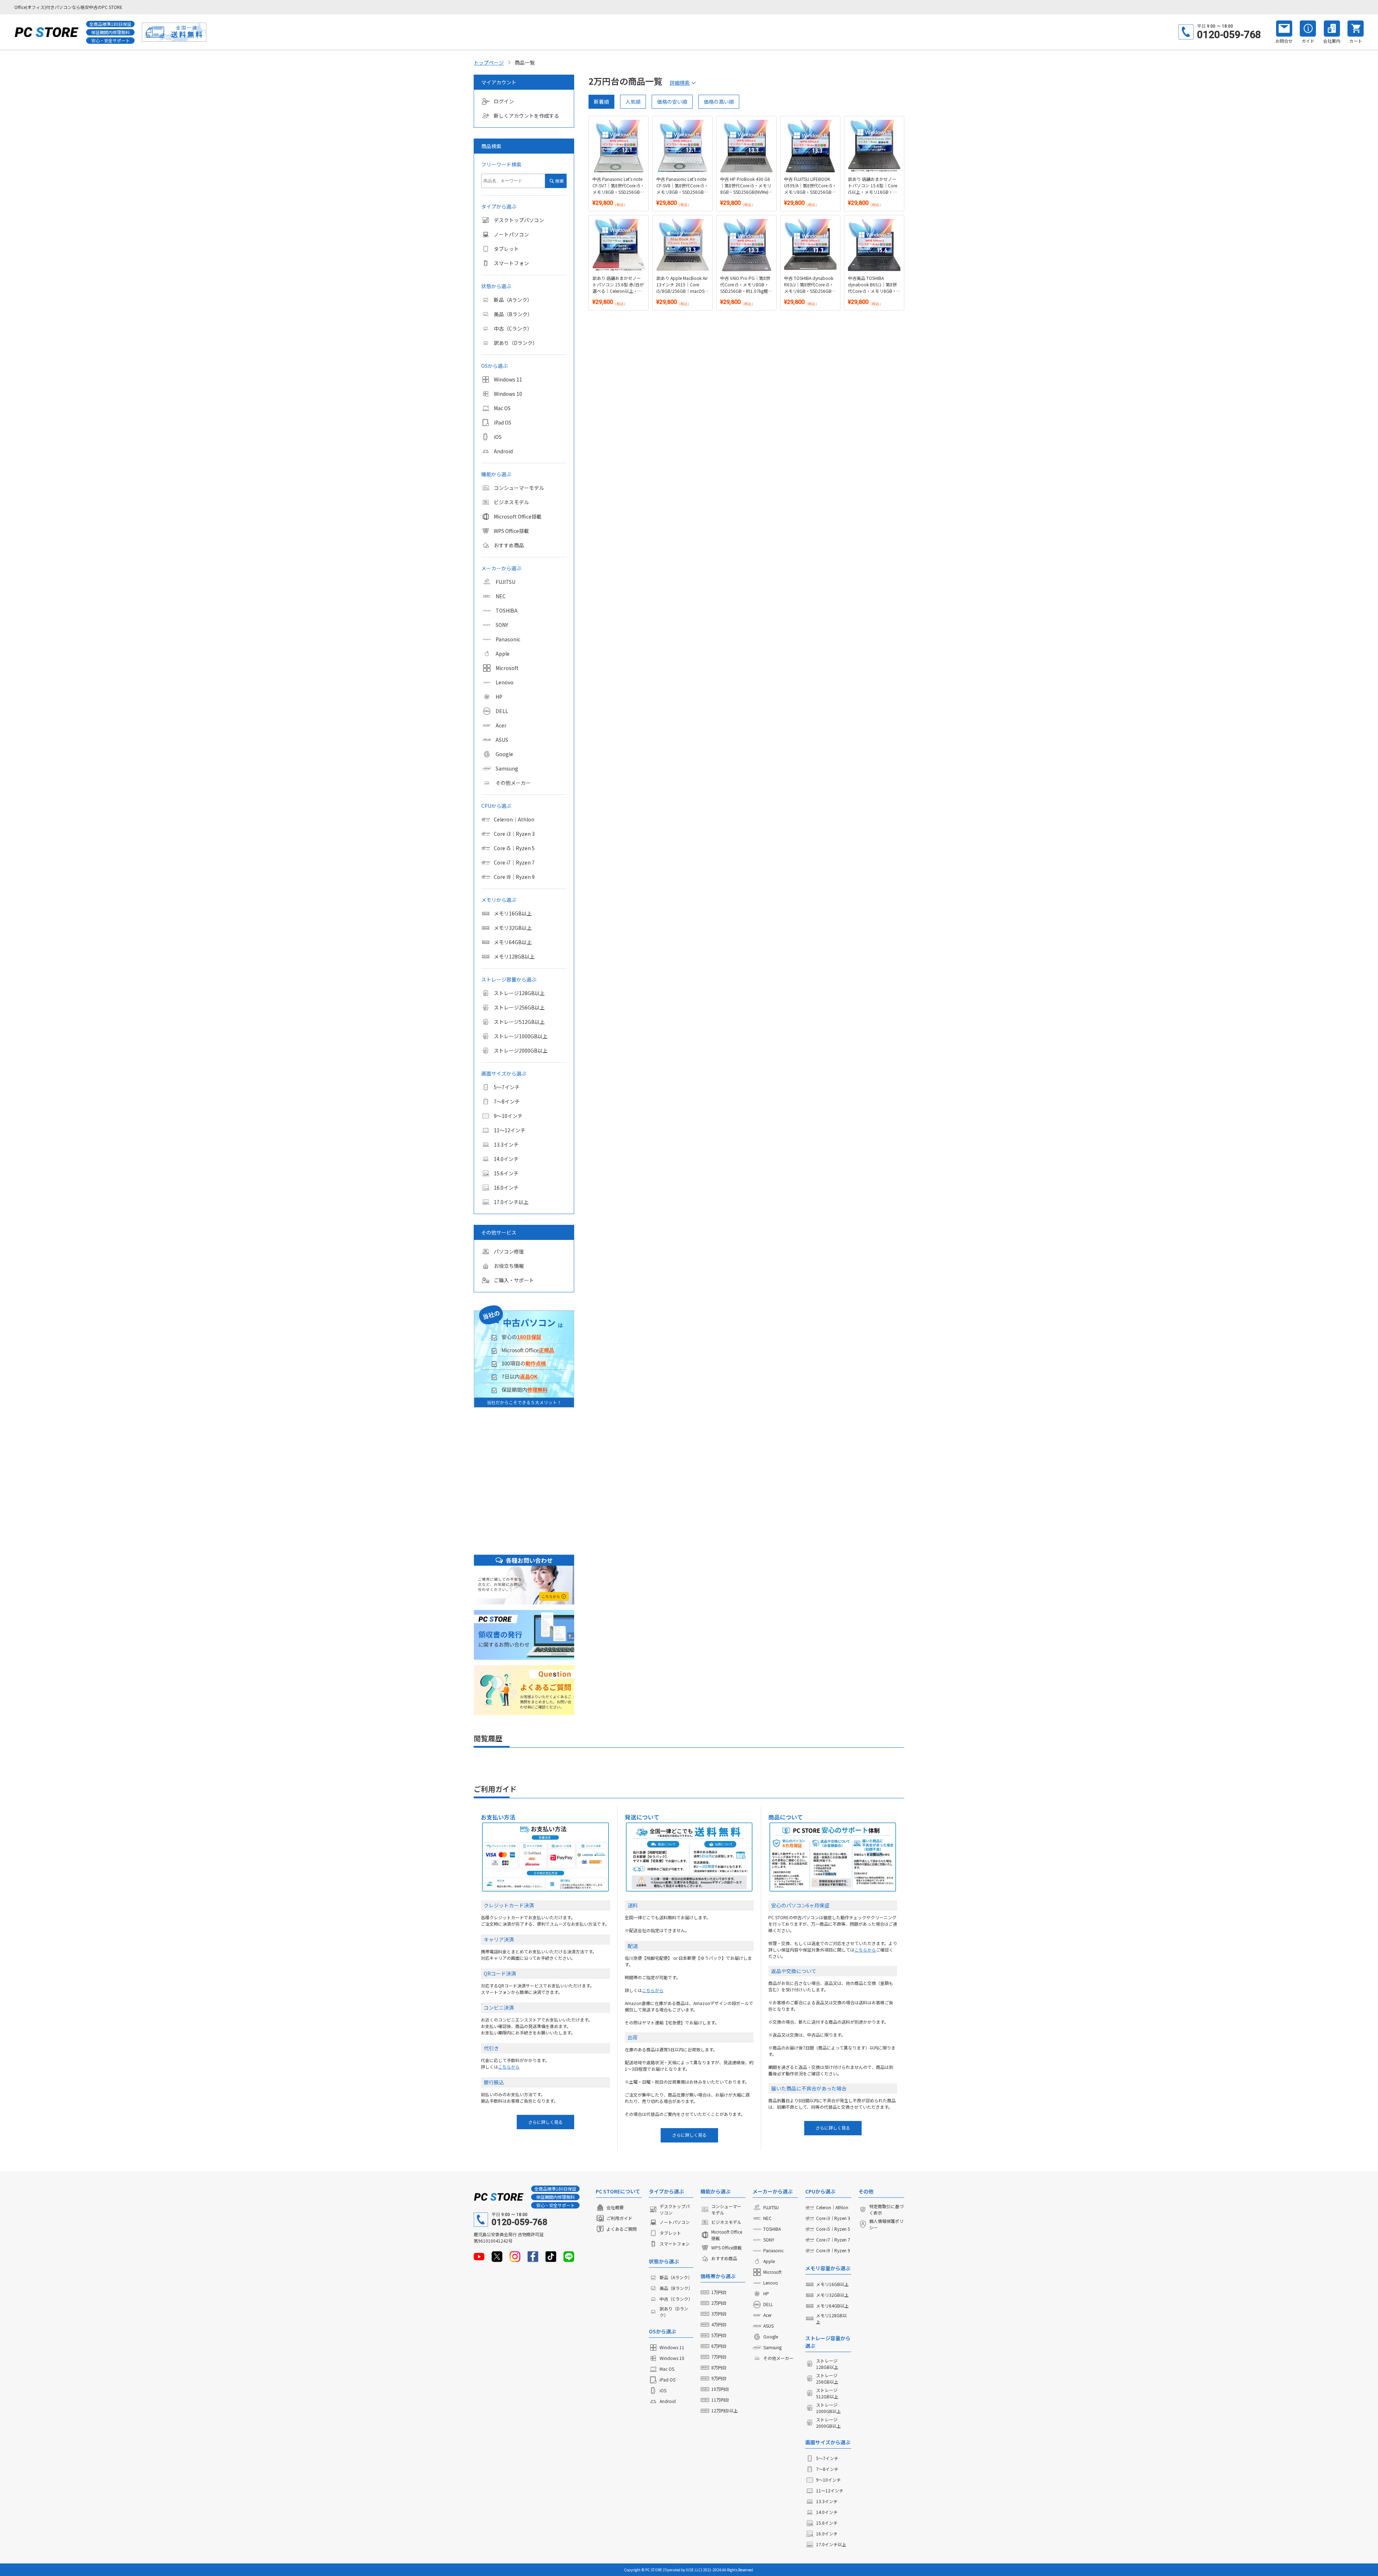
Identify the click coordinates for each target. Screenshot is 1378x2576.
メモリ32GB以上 (513, 928)
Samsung (507, 768)
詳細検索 (680, 83)
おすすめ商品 (509, 545)
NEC (501, 596)
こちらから (509, 2067)
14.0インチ (506, 1159)
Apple (503, 654)
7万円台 (719, 2357)
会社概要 (615, 2207)
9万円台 (719, 2378)
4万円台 (719, 2324)
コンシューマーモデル (519, 488)
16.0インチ (506, 1188)
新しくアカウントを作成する (526, 116)
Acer (501, 725)
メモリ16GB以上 (513, 913)
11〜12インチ (510, 1130)
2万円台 (719, 2303)
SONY (502, 625)
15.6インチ (506, 1173)
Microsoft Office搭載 (518, 516)
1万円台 (719, 2292)
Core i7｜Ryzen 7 (514, 862)
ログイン (504, 101)
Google (504, 754)
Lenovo (505, 682)
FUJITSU (505, 582)
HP (499, 697)
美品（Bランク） (513, 314)
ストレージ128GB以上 (519, 993)
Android (503, 451)
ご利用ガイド (619, 2218)
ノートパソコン (511, 234)
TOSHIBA (507, 610)
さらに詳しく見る (545, 2122)
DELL (502, 711)
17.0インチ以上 (511, 1202)
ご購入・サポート (514, 1280)
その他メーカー (513, 783)
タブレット (506, 249)
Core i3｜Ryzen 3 (514, 834)
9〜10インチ (508, 1116)
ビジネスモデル (511, 502)
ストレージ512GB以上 (519, 1022)
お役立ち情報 (509, 1266)
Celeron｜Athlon (514, 819)
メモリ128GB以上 (514, 956)
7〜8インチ (507, 1101)
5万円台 (719, 2335)
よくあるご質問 (622, 2229)
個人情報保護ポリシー (886, 2224)
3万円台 (719, 2313)
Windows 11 (508, 379)
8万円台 (719, 2367)
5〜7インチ (507, 1087)
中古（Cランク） (513, 328)
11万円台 (720, 2400)
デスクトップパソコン (519, 220)
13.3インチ (506, 1144)
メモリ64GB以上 (513, 942)
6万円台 (719, 2346)
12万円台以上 (725, 2410)
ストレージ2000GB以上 (521, 1050)
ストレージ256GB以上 (519, 1007)
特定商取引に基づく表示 (886, 2209)
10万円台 (720, 2389)
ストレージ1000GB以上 (521, 1036)
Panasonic (508, 639)
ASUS (502, 740)
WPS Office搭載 (511, 531)
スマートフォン (511, 263)
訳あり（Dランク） (516, 343)
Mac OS (502, 408)
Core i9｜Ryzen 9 (514, 877)
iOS (498, 437)
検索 (559, 181)
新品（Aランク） (513, 300)
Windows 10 (508, 394)
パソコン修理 (509, 1251)
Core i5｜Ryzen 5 (514, 848)
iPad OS (503, 422)
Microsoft (507, 668)
